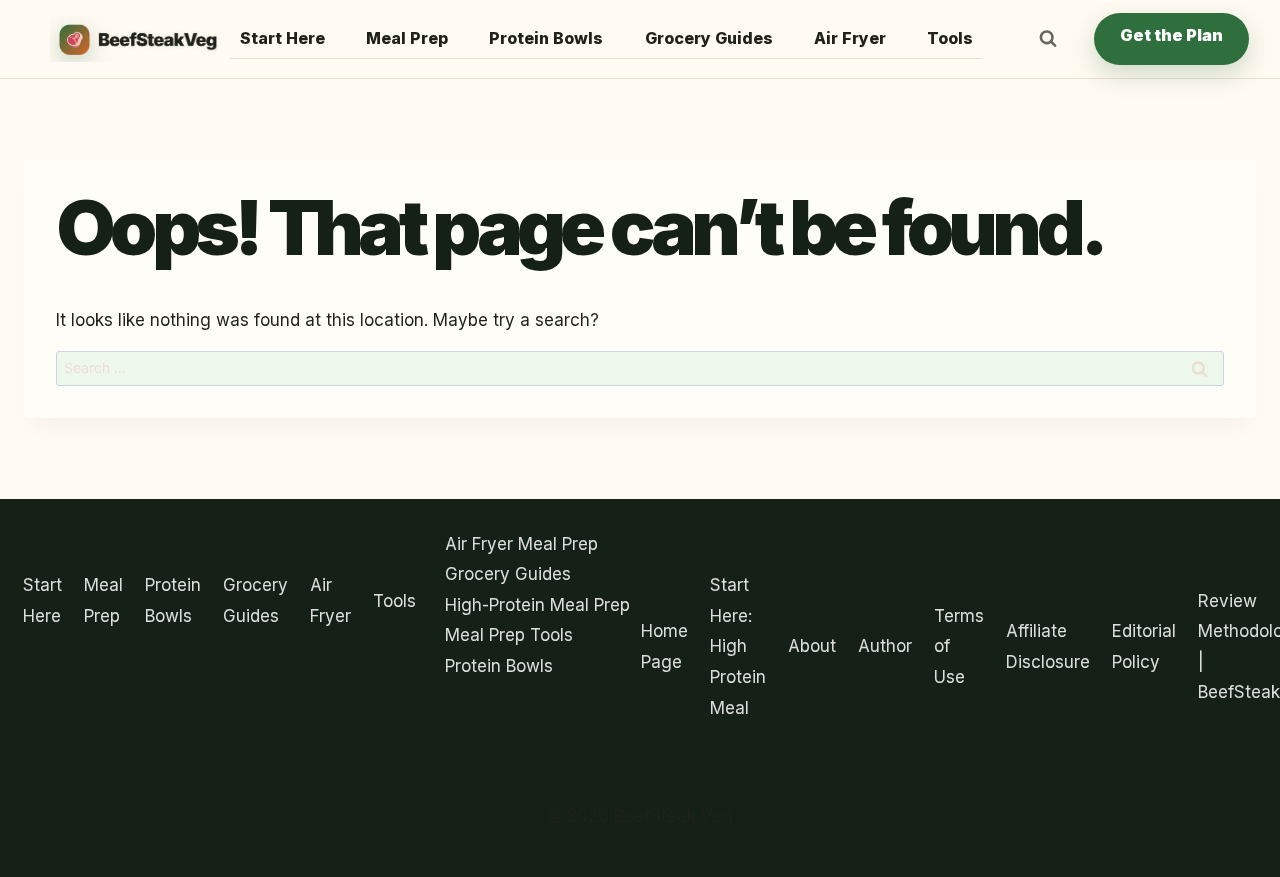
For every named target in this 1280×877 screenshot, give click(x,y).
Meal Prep (407, 38)
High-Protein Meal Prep (537, 605)
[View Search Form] (1048, 39)
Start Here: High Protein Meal (738, 646)
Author (885, 646)
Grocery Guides (709, 38)
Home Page (664, 646)
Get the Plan (1171, 35)
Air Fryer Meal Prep (521, 544)
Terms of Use (959, 646)
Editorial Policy (1144, 646)
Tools (950, 38)
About (812, 646)
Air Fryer (850, 38)
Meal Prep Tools (509, 635)
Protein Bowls (546, 38)
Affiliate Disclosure (1048, 646)
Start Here (282, 38)
